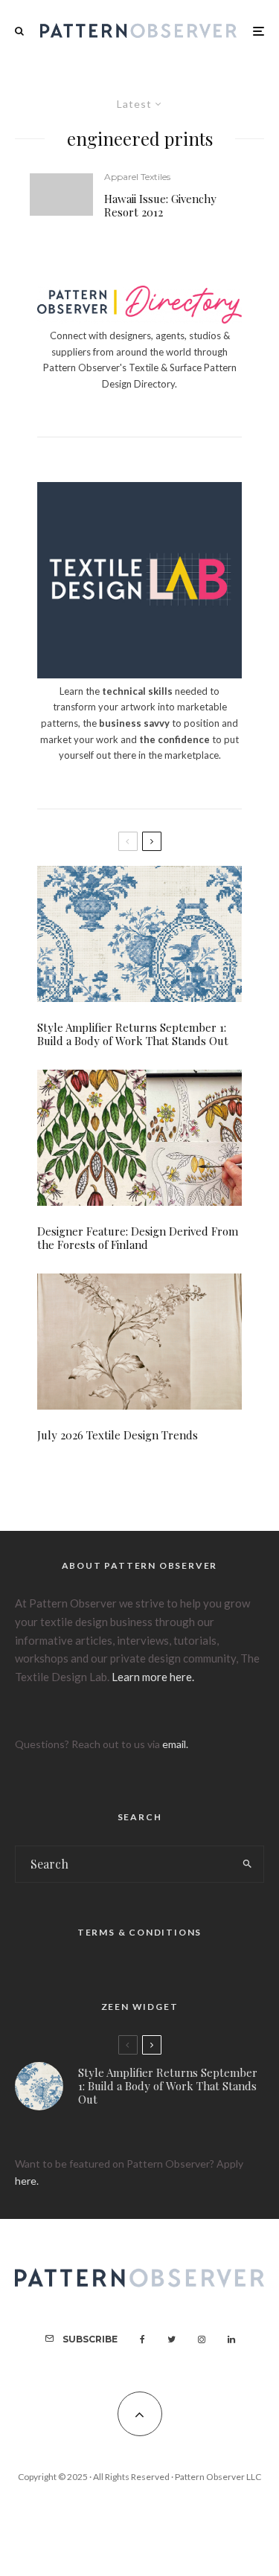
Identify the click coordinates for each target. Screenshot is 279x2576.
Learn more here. (153, 1677)
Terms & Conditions (139, 1932)
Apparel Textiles (137, 177)
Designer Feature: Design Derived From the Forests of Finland (138, 1238)
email (174, 1744)
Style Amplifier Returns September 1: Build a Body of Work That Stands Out (133, 1034)
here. (27, 2181)
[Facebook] (142, 2339)
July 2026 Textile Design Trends (118, 1435)
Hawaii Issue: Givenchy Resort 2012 (160, 205)
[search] (247, 1864)
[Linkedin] (231, 2339)
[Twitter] (171, 2339)
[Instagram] (202, 2339)
